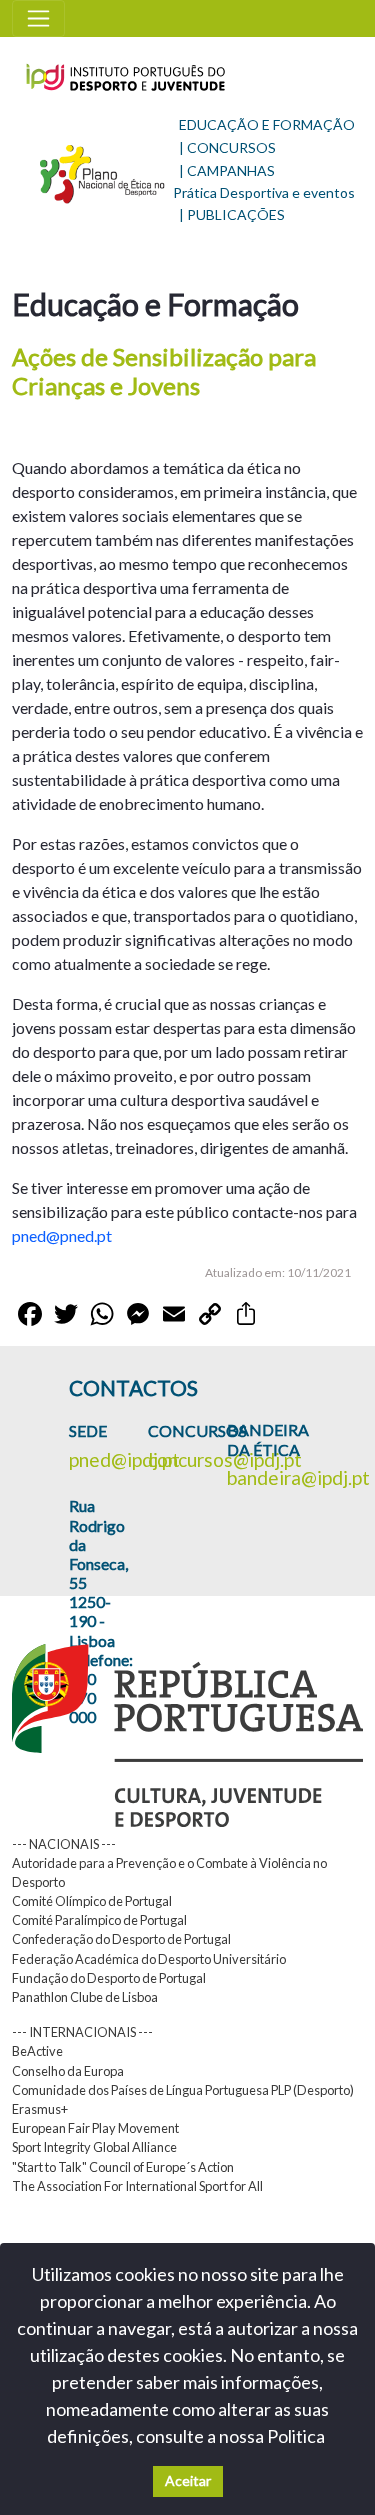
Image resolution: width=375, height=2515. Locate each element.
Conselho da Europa (68, 2071)
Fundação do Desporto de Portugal (109, 1978)
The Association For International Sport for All (137, 2186)
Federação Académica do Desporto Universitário (149, 1959)
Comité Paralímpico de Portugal (99, 1920)
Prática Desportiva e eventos (264, 192)
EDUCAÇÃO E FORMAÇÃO (267, 124)
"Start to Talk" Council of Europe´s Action (123, 2167)
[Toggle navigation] (38, 18)
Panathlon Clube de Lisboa (85, 1997)
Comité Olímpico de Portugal (92, 1901)
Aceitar (188, 2480)
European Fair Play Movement (95, 2128)
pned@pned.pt (62, 1235)
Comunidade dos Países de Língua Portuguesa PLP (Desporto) (183, 2090)
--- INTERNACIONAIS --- (82, 2032)
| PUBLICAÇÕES (232, 214)
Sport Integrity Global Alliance (94, 2147)
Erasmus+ (40, 2109)
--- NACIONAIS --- (64, 1844)
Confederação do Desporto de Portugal (121, 1939)
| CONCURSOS (227, 147)
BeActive (37, 2051)
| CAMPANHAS (227, 170)
